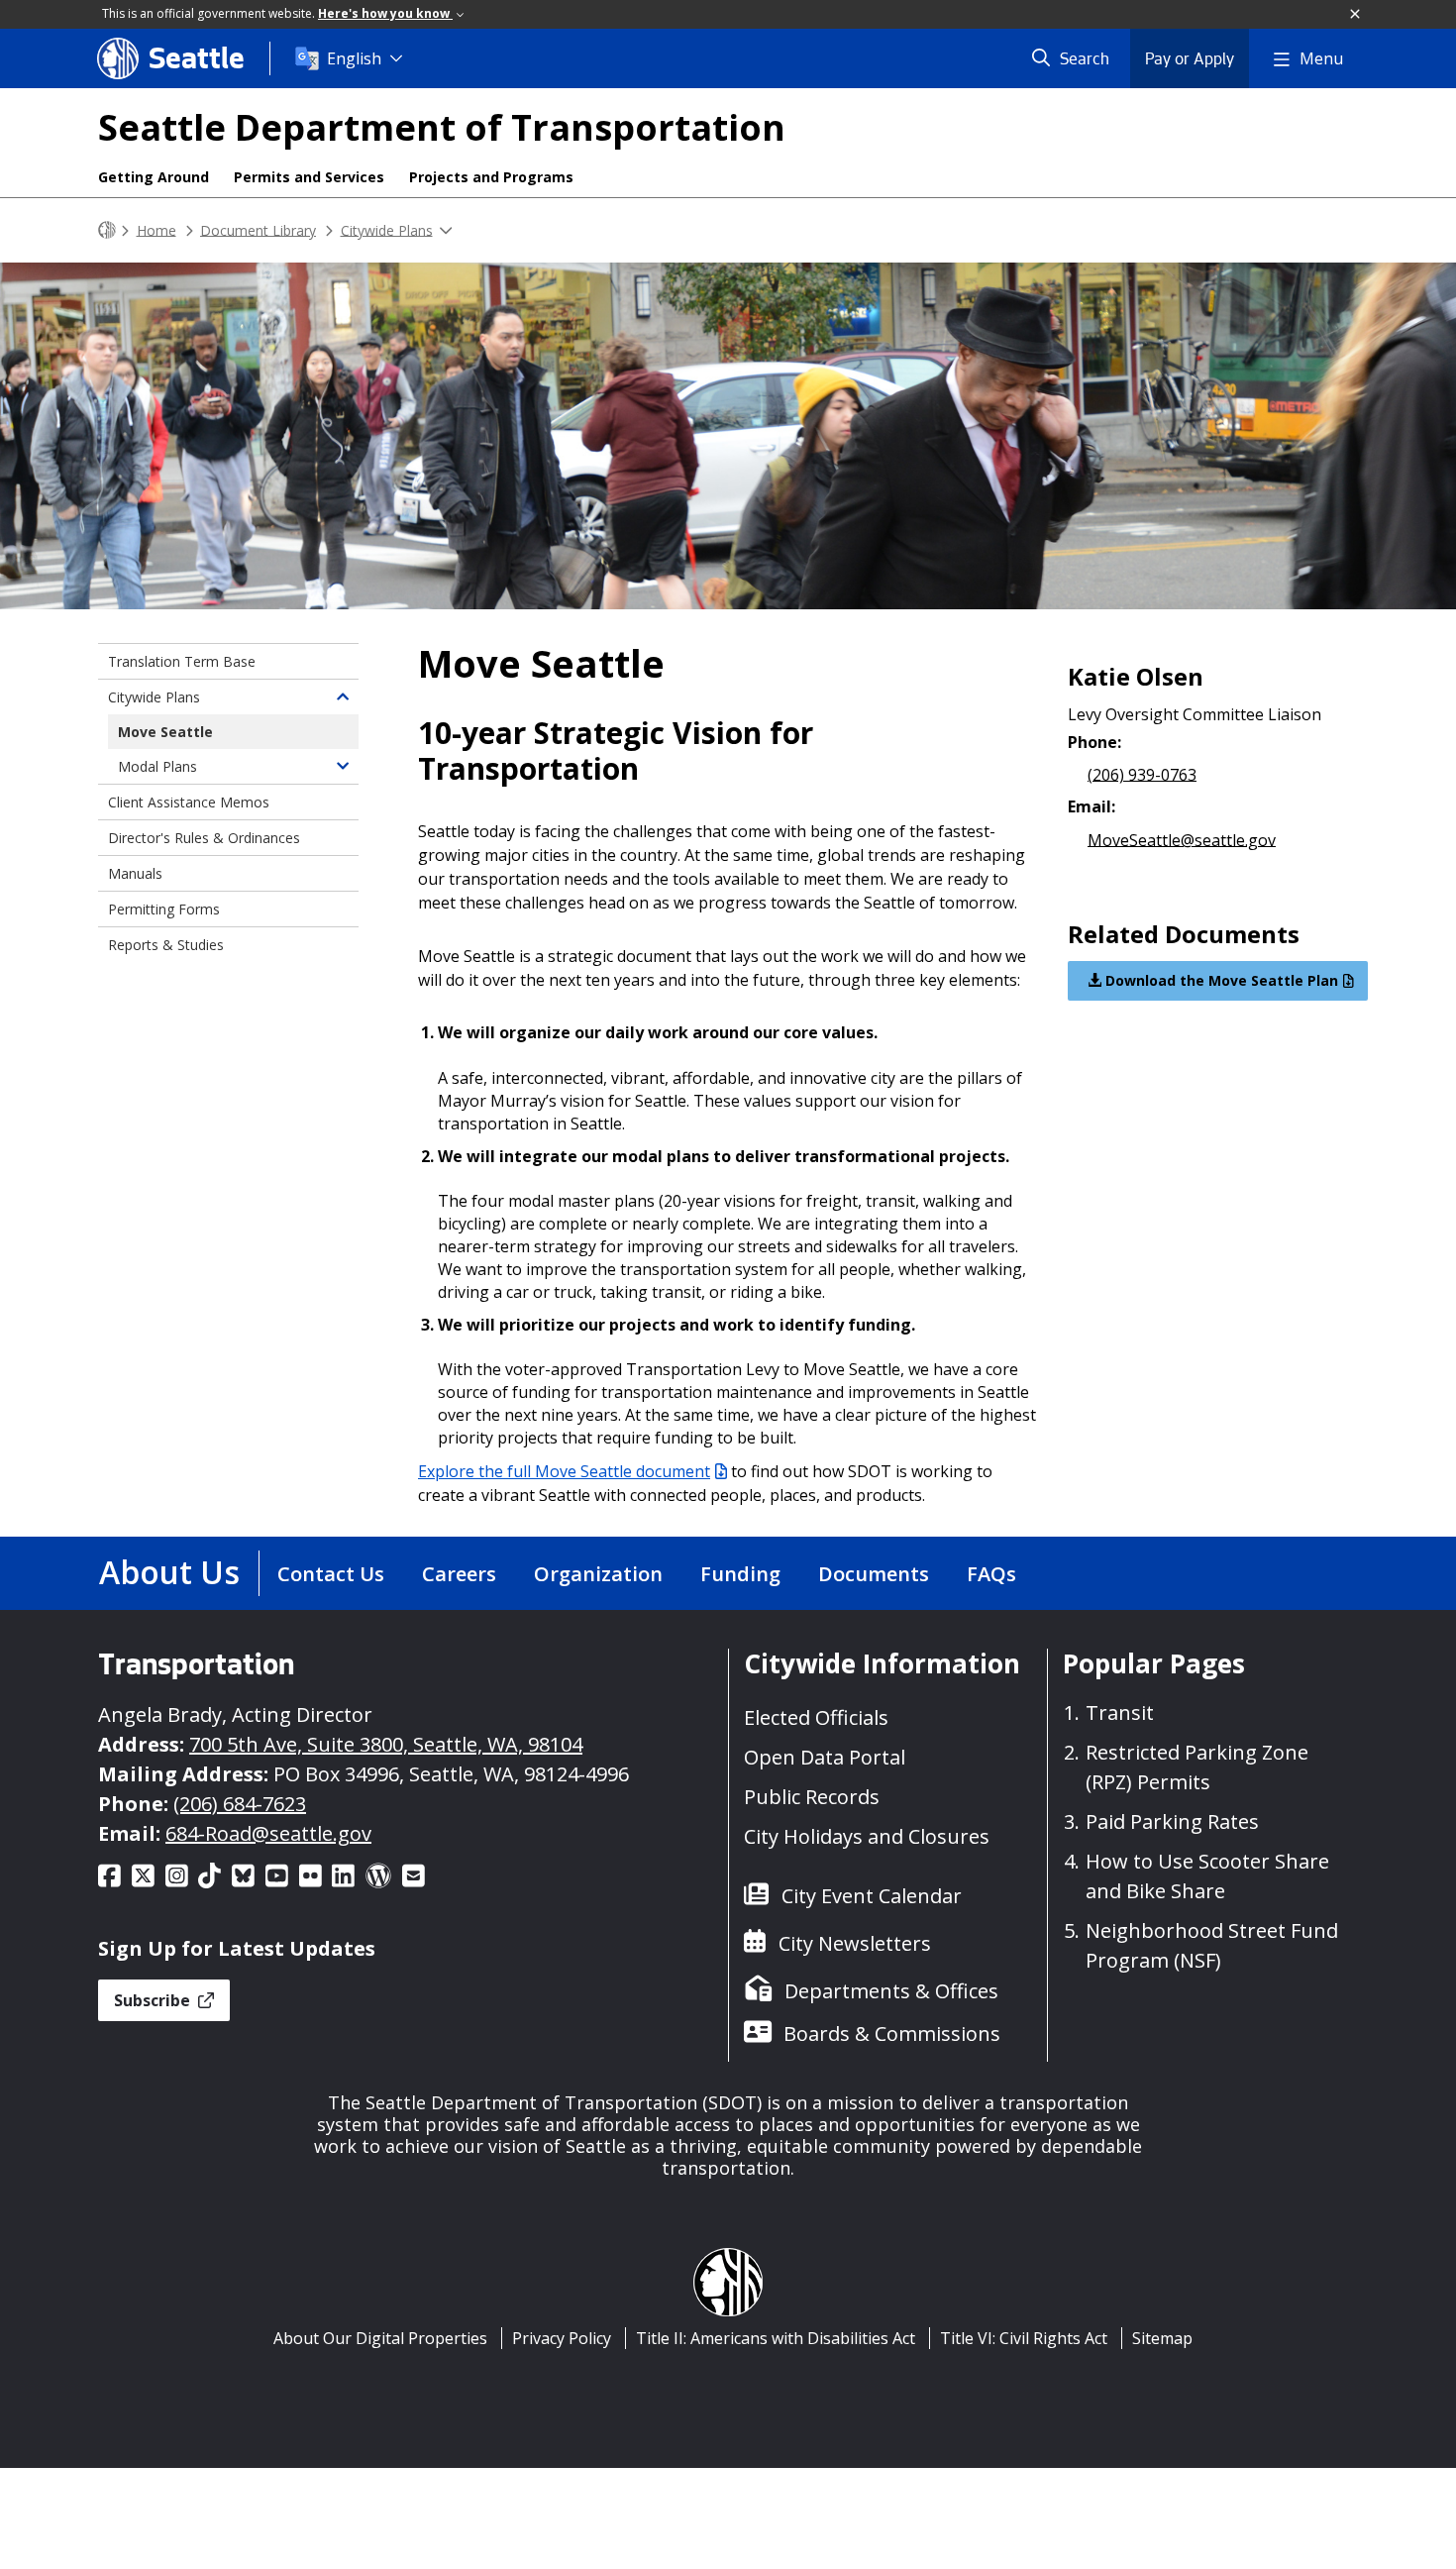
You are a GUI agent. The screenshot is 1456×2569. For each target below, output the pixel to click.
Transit (1120, 1713)
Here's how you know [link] (385, 13)
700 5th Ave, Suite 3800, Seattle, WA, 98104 (386, 1744)
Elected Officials (816, 1717)
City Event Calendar (872, 1896)
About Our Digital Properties (380, 2338)
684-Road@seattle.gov (268, 1833)
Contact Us (331, 1574)
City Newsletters (855, 1943)
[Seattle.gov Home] (107, 230)
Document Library (258, 229)
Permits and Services (309, 177)
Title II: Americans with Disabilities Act (776, 2338)
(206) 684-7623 (240, 1804)
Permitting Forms (164, 909)
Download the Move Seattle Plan (1220, 980)
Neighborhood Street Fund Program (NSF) (1212, 1945)
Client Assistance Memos (189, 802)
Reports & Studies (166, 945)
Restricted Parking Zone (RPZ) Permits (1197, 1767)
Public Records (812, 1797)
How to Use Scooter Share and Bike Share (1207, 1876)
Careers (459, 1574)
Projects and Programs (491, 177)
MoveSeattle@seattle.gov (1182, 839)
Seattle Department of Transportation (442, 127)
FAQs (991, 1574)
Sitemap (1162, 2338)
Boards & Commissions (892, 2034)
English (354, 58)
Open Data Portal (825, 1757)
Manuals (135, 873)
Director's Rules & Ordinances (204, 838)
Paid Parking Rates (1172, 1821)
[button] (1356, 15)
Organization (598, 1574)
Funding (740, 1574)
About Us (169, 1572)
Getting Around (154, 177)
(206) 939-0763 (1142, 774)
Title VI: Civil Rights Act (1024, 2338)
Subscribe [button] (154, 2000)
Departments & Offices (891, 1991)
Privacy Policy (562, 2338)
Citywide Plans (387, 229)
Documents (874, 1574)
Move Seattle (165, 732)
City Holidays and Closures (867, 1836)
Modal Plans (157, 766)
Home (156, 229)
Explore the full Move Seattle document (564, 1471)
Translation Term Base (182, 661)
